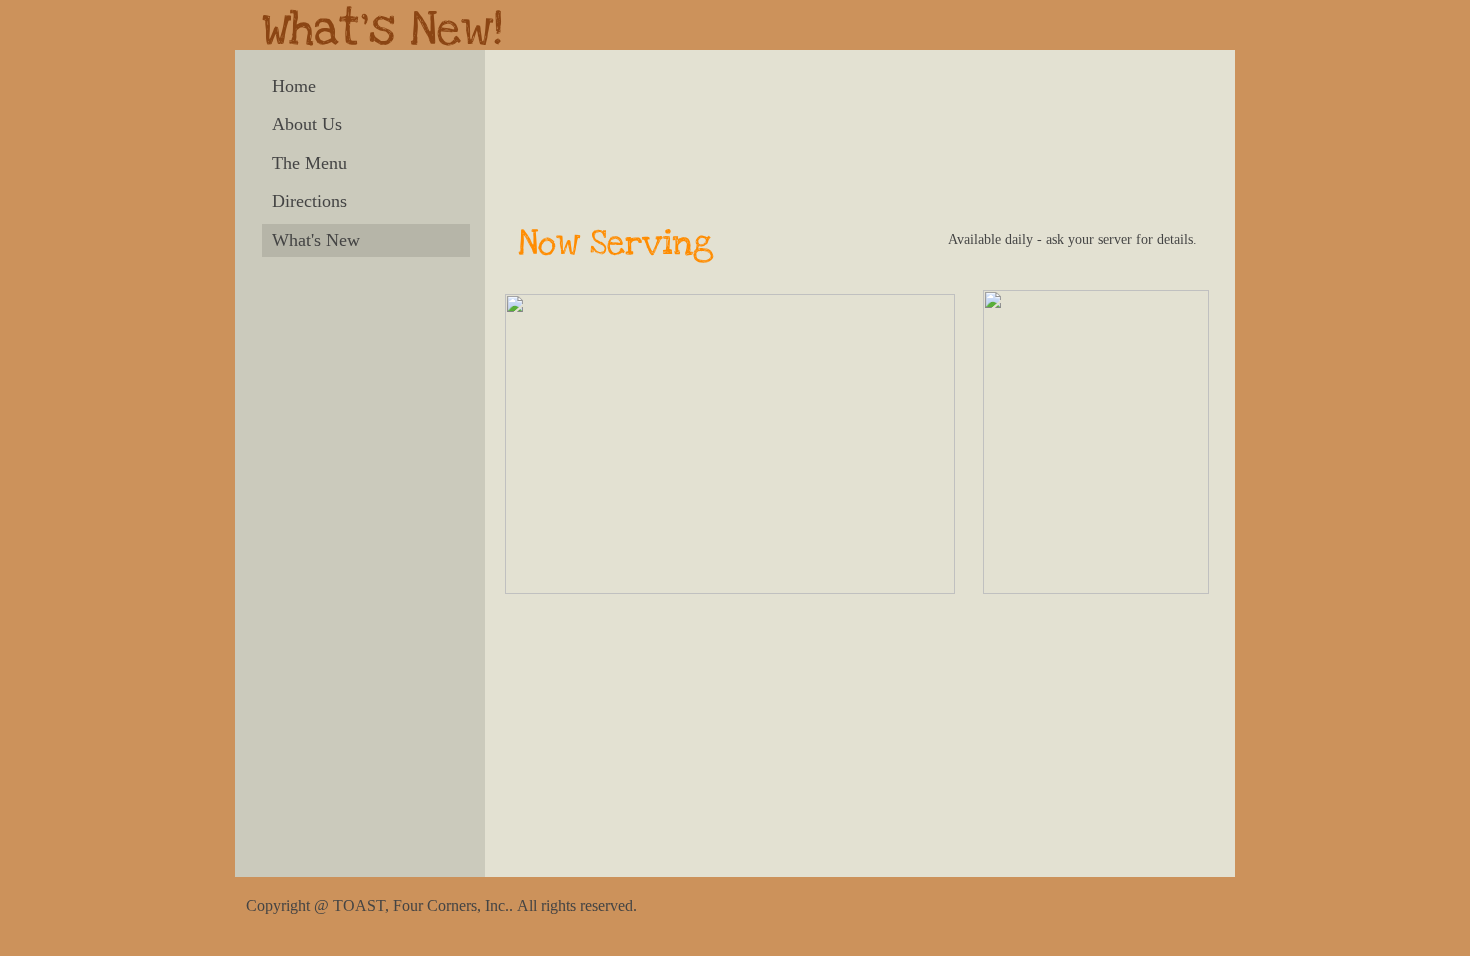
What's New (316, 240)
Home (294, 86)
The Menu (309, 163)
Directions (309, 201)
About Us (307, 124)
